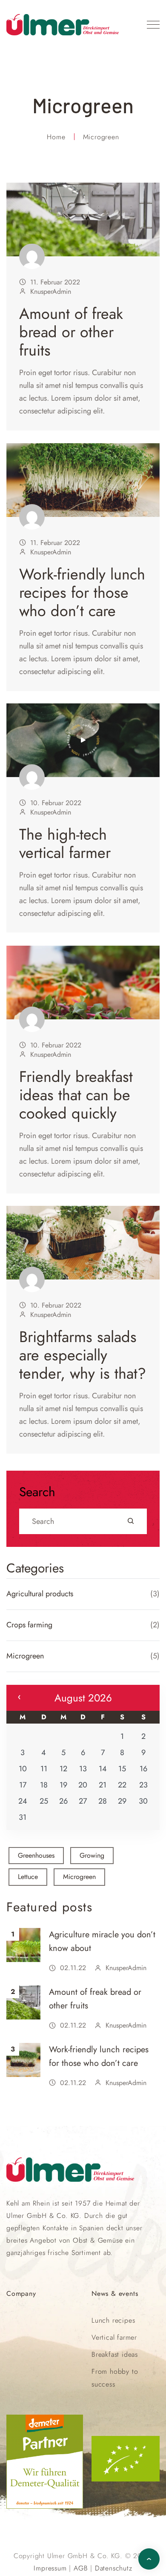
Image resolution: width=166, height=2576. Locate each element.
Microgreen (25, 1656)
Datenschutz (114, 2568)
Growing (92, 1855)
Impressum (50, 2568)
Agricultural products (40, 1594)
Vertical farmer (114, 2337)
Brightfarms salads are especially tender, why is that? (83, 1355)
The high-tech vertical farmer (65, 843)
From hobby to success (115, 2378)
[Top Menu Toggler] (153, 25)
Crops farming (29, 1625)
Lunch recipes (113, 2320)
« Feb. (19, 1697)
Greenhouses (36, 1855)
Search (37, 1492)
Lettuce (28, 1877)
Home (56, 137)
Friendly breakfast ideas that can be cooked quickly (76, 1094)
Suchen (131, 1521)
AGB (81, 2568)
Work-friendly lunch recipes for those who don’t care (82, 592)
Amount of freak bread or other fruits (71, 332)
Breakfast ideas (115, 2354)
